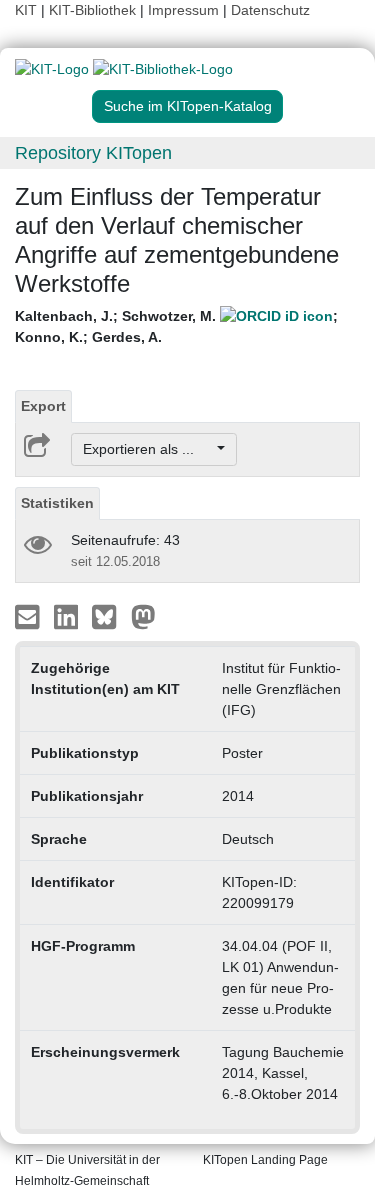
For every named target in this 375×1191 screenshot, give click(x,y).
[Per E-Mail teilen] (29, 616)
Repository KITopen (93, 153)
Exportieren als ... (148, 449)
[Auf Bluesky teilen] (109, 616)
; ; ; (176, 326)
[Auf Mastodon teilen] (143, 616)
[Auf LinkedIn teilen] (68, 616)
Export (43, 406)
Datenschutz (270, 10)
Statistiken (57, 503)
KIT (26, 10)
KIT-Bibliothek (94, 10)
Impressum (183, 10)
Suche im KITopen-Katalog (188, 106)
